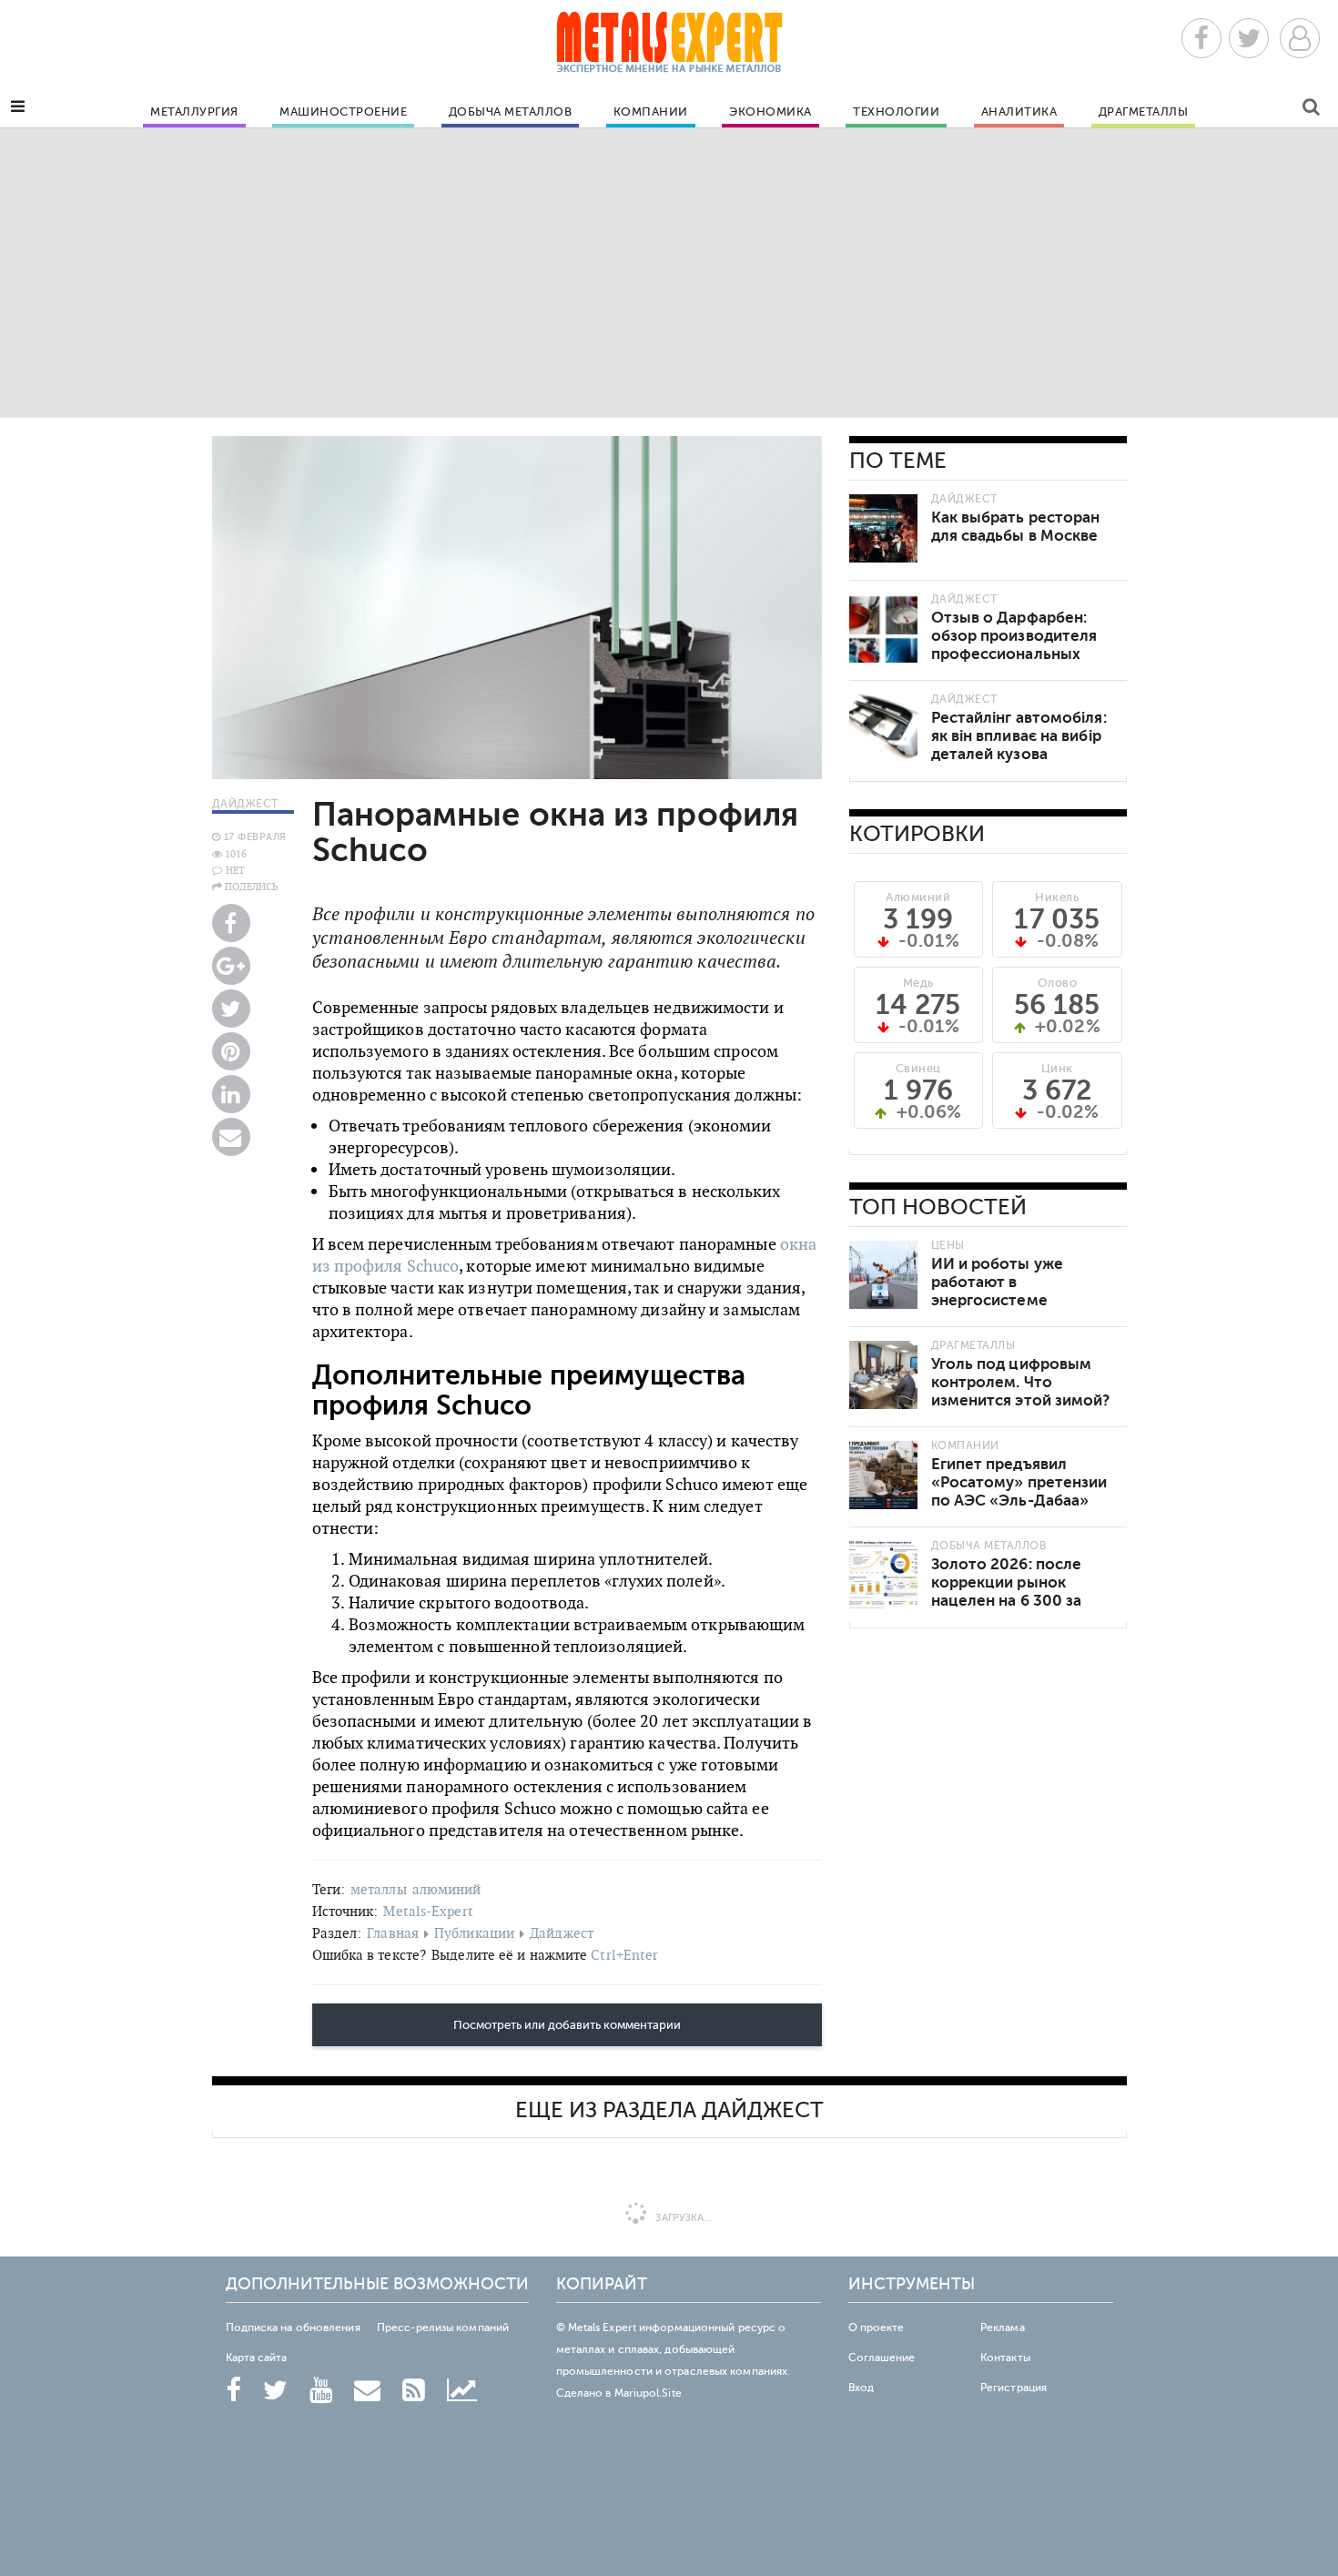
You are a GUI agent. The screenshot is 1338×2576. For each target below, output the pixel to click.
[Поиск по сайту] (1311, 110)
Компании (651, 112)
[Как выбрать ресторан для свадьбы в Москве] (883, 528)
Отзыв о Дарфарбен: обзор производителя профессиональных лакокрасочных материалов (1014, 654)
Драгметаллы (1144, 112)
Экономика (770, 112)
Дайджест (562, 1933)
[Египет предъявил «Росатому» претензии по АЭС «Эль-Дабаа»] (883, 1475)
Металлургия (194, 112)
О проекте (877, 2328)
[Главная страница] (669, 48)
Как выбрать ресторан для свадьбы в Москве (1016, 527)
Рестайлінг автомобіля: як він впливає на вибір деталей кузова (1019, 736)
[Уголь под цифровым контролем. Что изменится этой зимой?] (883, 1375)
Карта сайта (257, 2358)
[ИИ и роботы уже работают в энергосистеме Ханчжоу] (883, 1275)
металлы (379, 1889)
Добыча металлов (511, 112)
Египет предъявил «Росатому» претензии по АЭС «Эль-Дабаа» (1019, 1482)
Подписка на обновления (293, 2328)
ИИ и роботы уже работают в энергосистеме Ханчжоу (998, 1291)
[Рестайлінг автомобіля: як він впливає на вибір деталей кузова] (883, 729)
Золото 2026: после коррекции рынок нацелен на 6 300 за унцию (1007, 1592)
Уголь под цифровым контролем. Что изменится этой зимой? (1021, 1382)
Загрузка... (682, 2218)
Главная (393, 1933)
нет (235, 870)
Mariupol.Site (648, 2393)
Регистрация (1014, 2388)
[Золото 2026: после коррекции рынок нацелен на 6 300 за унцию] (883, 1575)
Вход (861, 2388)
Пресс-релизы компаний (443, 2328)
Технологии (896, 112)
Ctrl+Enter (624, 1955)
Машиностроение (343, 112)
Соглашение (882, 2358)
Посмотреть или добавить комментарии (567, 2025)
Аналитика (1019, 112)
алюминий (447, 1889)
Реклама (1003, 2328)
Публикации (474, 1933)
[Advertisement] (669, 272)
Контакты (1005, 2358)
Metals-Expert (428, 1911)
